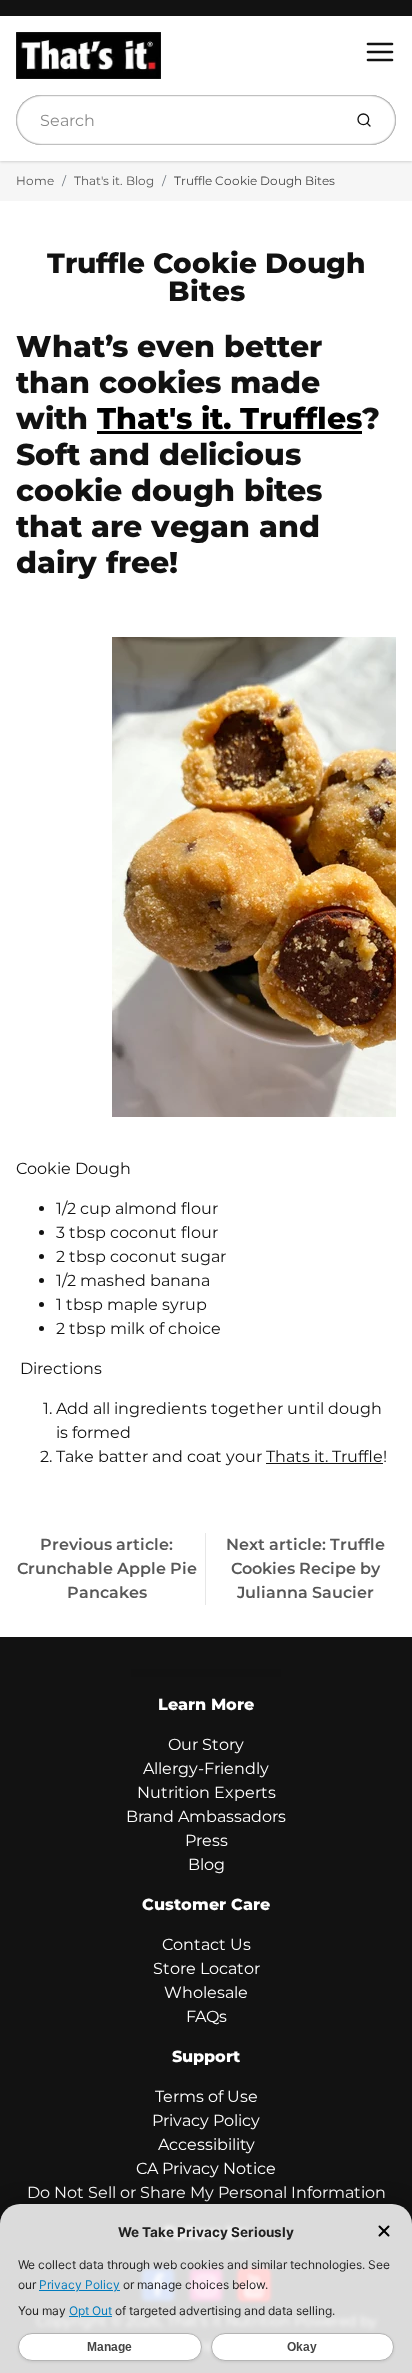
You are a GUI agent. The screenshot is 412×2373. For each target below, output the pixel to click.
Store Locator (206, 1968)
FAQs (206, 2016)
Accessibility (206, 2144)
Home (35, 180)
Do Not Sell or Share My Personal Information (206, 2192)
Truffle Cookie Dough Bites (254, 180)
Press (206, 1840)
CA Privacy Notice (206, 2168)
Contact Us (206, 1944)
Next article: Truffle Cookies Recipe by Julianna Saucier (305, 1568)
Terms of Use (206, 2096)
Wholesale (206, 1992)
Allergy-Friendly (206, 1768)
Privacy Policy (206, 2120)
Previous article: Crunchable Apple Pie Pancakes (107, 1568)
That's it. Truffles (229, 418)
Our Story (206, 1744)
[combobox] (176, 120)
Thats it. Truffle (324, 1456)
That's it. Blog (114, 180)
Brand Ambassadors (206, 1816)
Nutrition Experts (206, 1792)
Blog (206, 1864)
